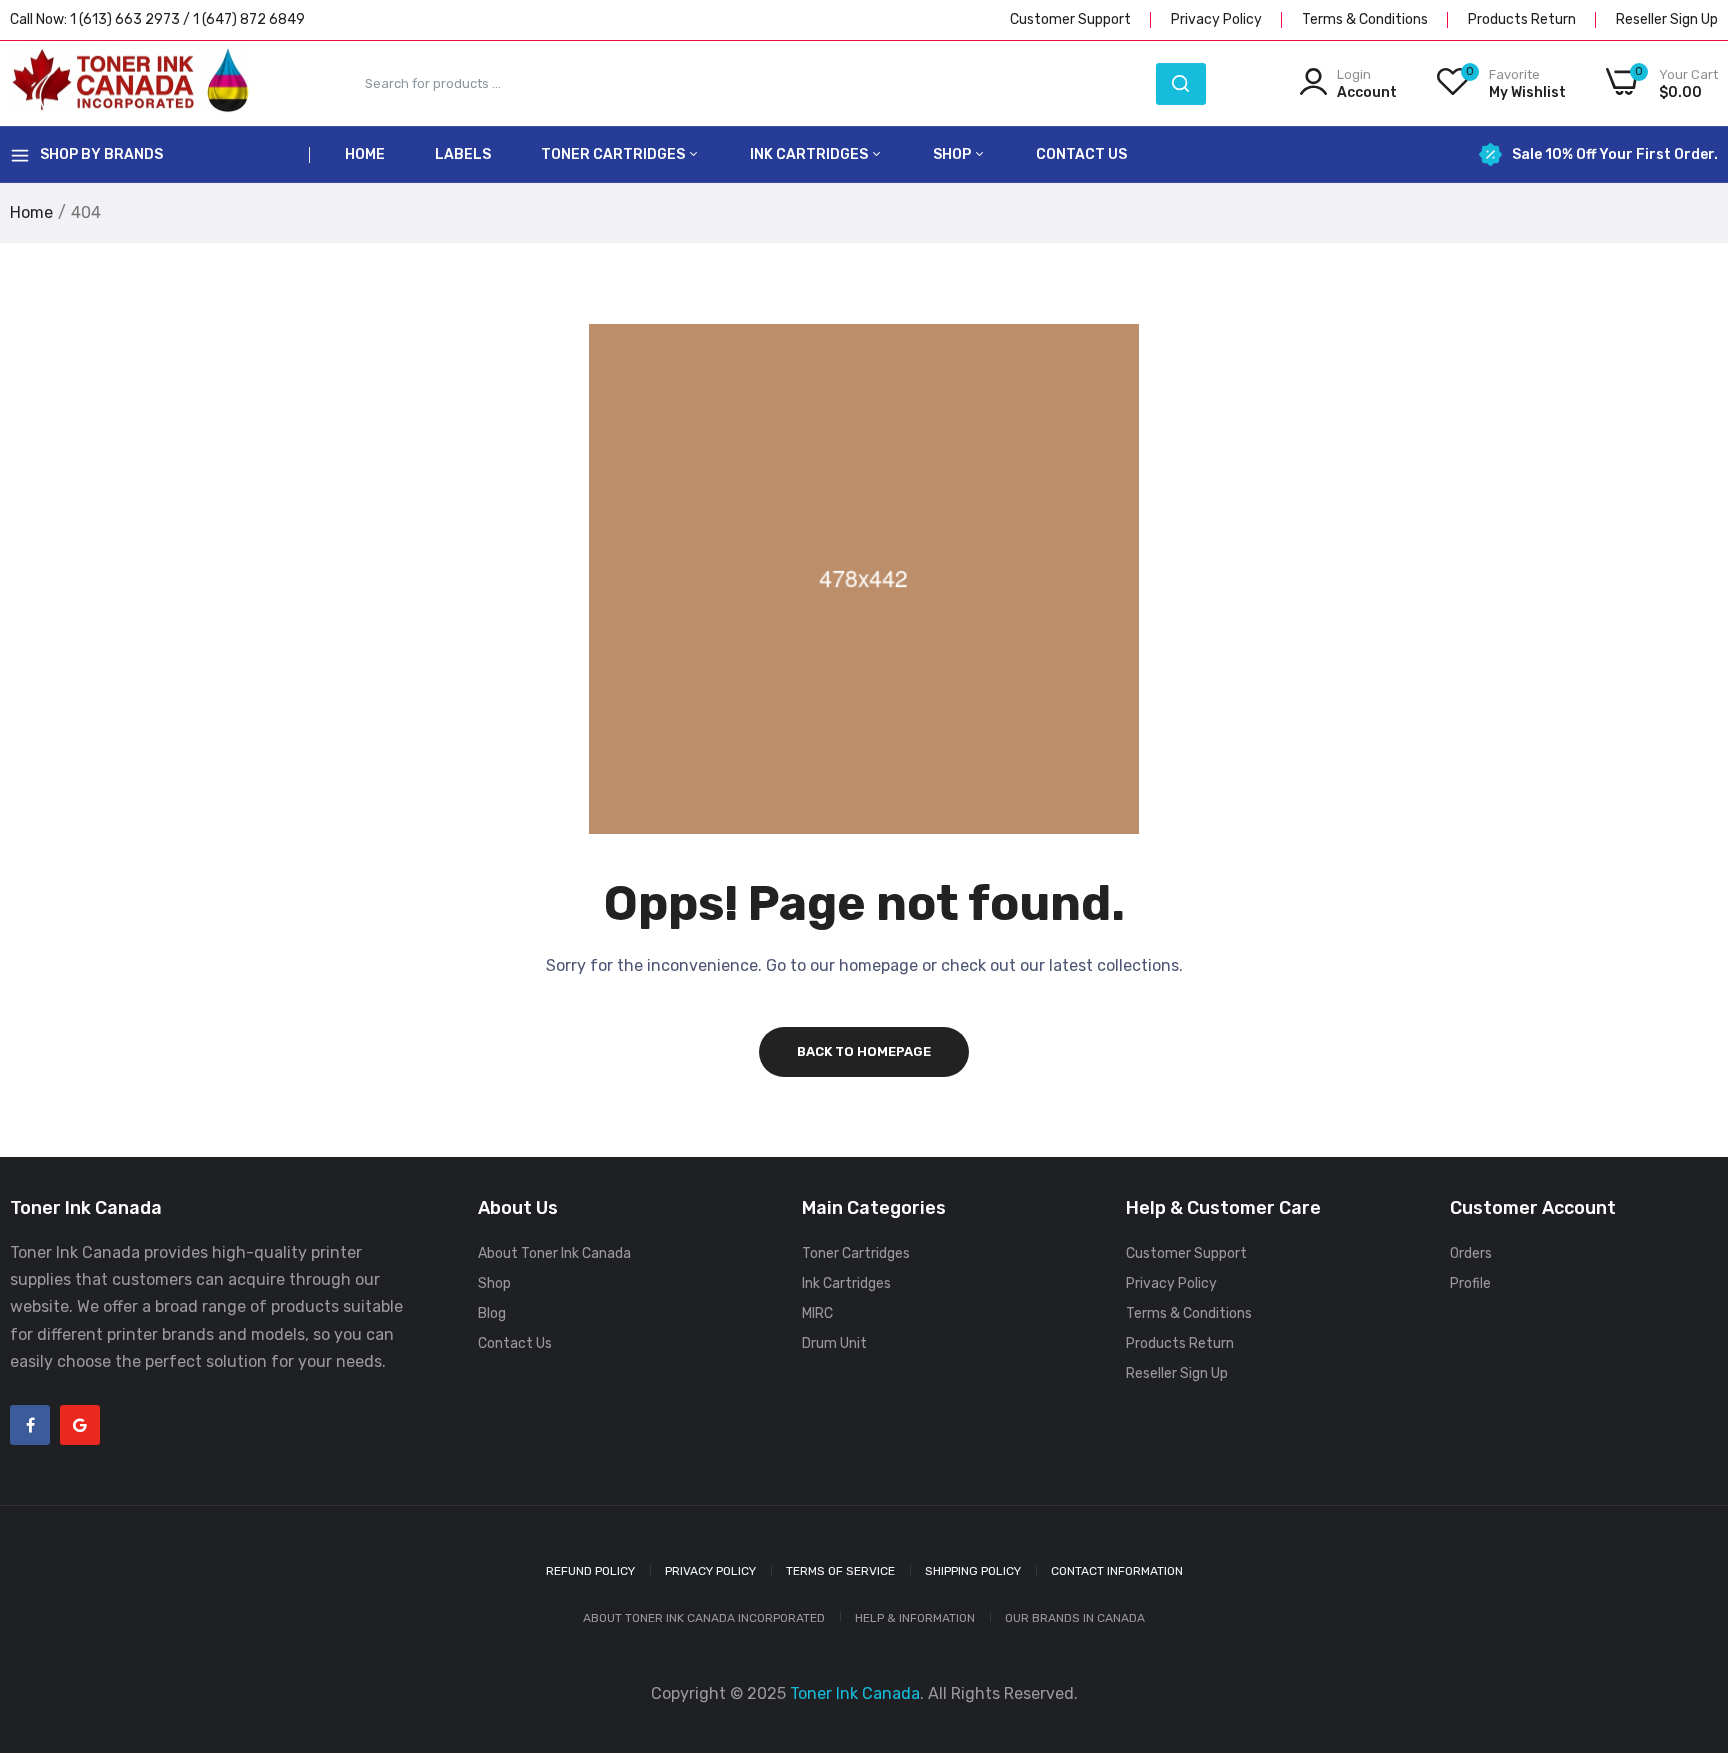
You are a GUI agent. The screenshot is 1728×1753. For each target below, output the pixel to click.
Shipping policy (973, 1571)
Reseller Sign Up (1667, 19)
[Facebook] (30, 1425)
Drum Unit (834, 1343)
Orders (1471, 1253)
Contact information (1117, 1571)
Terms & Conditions (1365, 19)
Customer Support (1070, 19)
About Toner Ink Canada (554, 1253)
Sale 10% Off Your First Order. (1615, 155)
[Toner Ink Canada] (130, 84)
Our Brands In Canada (1075, 1618)
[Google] (80, 1425)
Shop (953, 154)
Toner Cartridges (614, 154)
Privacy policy (710, 1571)
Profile (1470, 1283)
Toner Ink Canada (855, 1693)
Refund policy (590, 1571)
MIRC (817, 1313)
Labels (463, 154)
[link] (1688, 1608)
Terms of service (840, 1571)
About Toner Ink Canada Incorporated (704, 1618)
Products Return (1522, 19)
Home (365, 154)
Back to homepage (864, 1051)
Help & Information (915, 1618)
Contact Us (1081, 154)
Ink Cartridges (810, 154)
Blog (492, 1313)
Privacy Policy (1216, 19)
